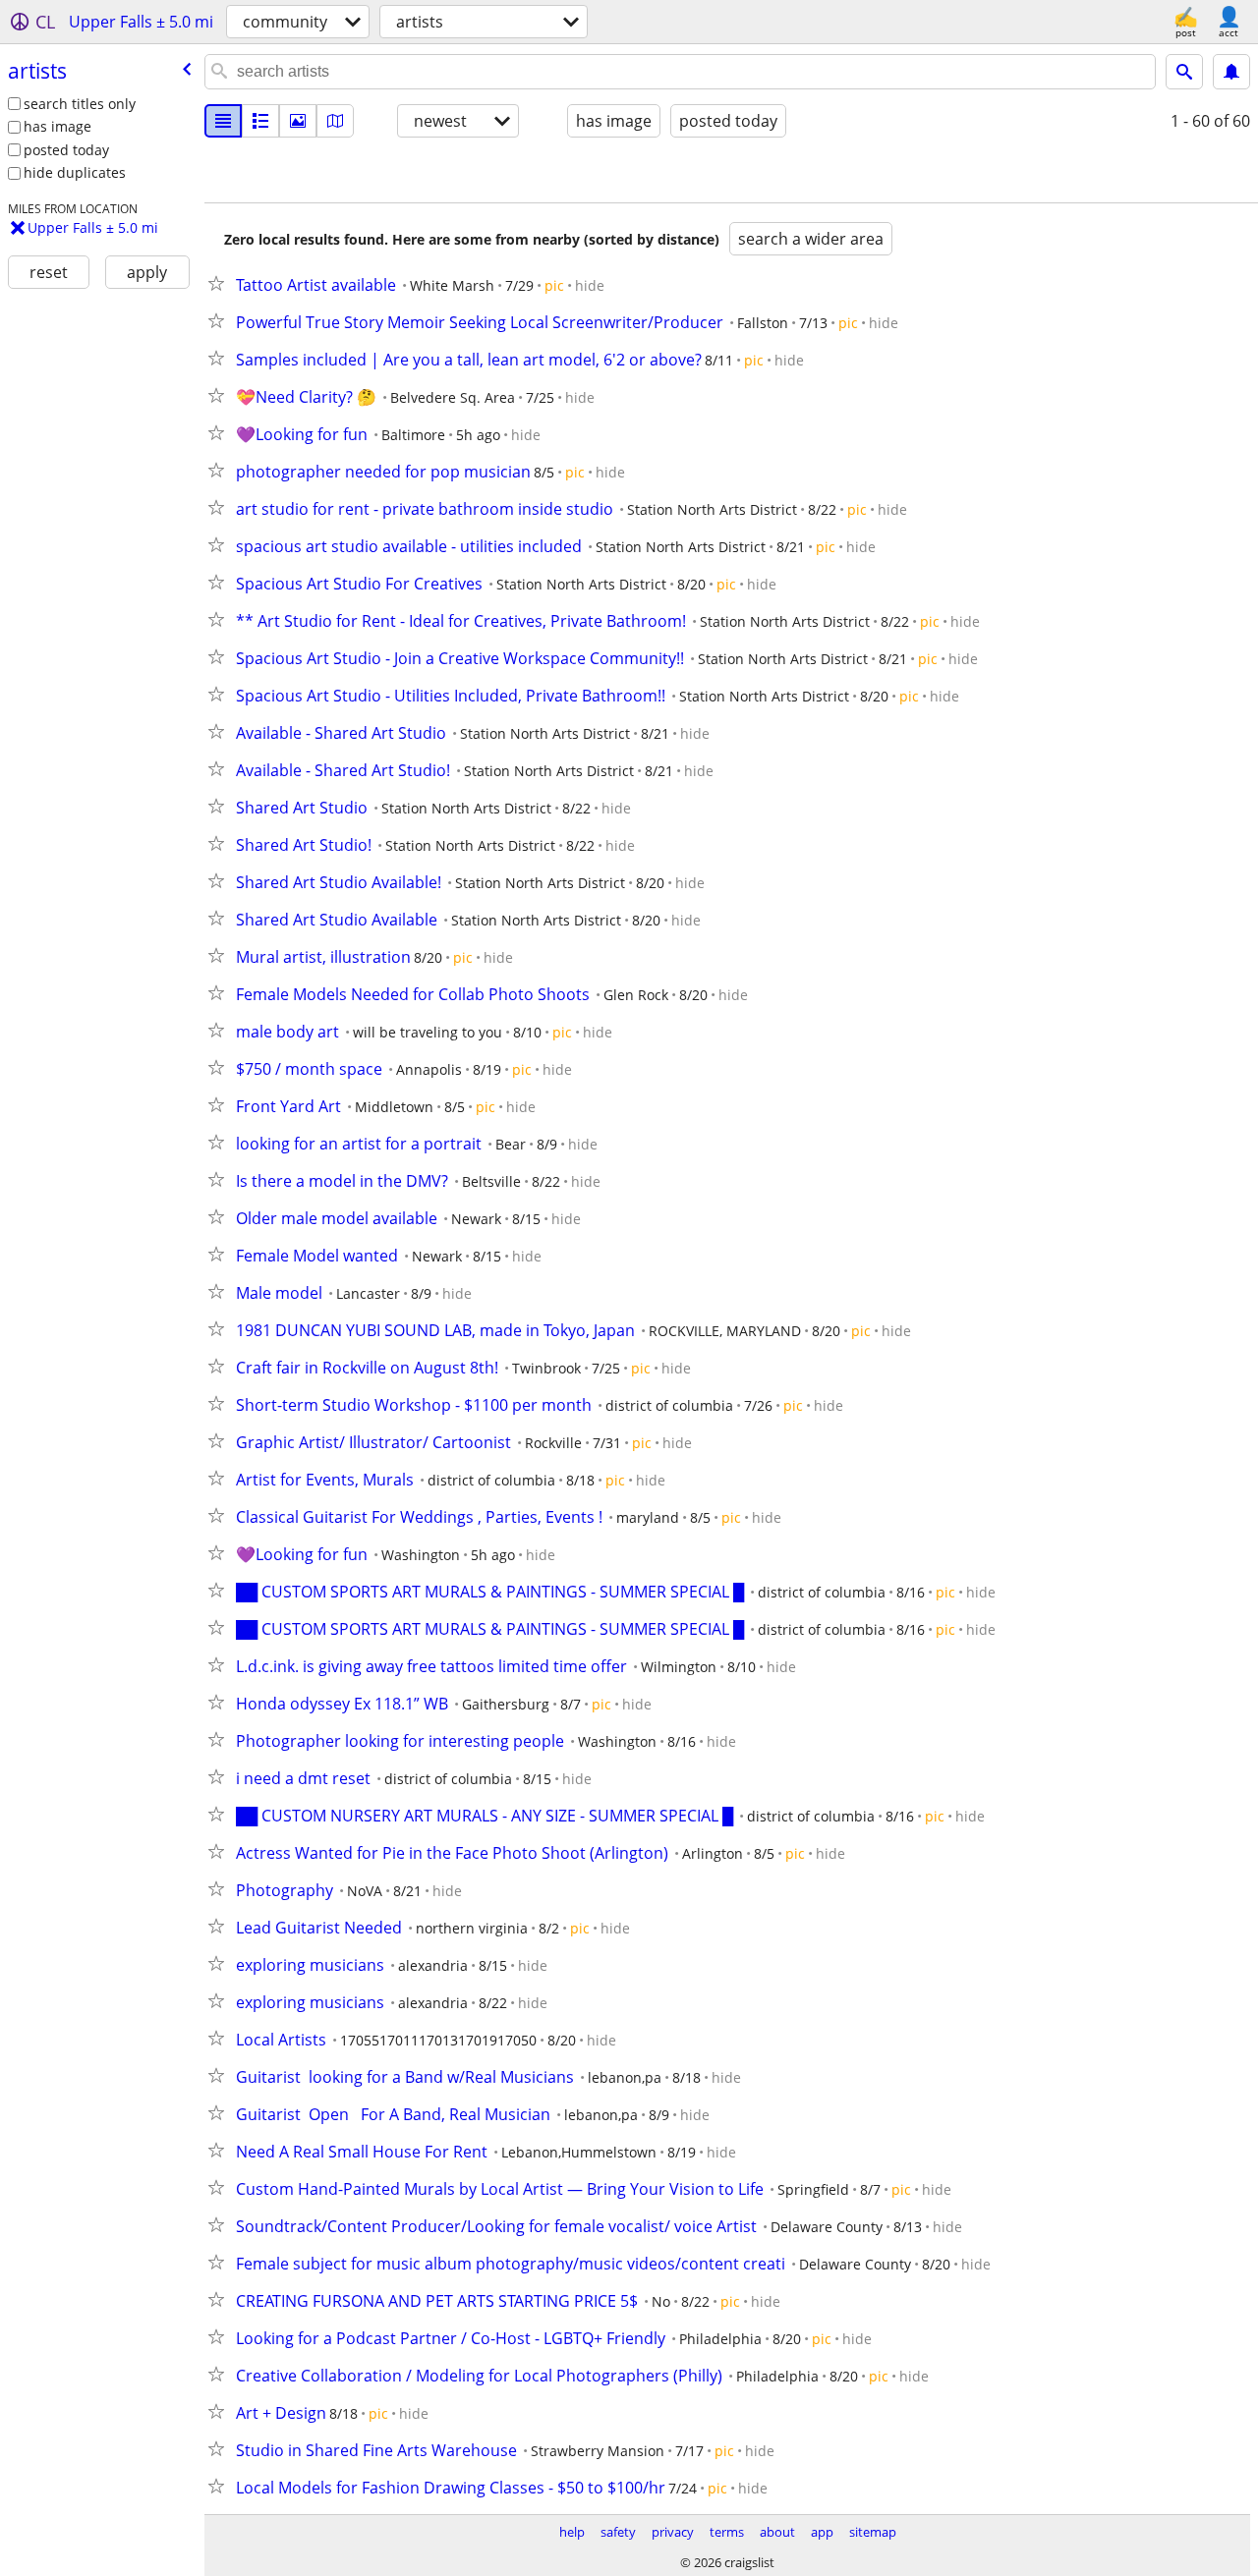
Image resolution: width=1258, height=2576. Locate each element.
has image (57, 126)
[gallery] (298, 121)
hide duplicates (75, 172)
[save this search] (1231, 72)
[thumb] (260, 121)
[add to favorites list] (220, 283)
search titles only (80, 104)
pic (554, 285)
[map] (335, 121)
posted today (66, 150)
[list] (223, 121)
